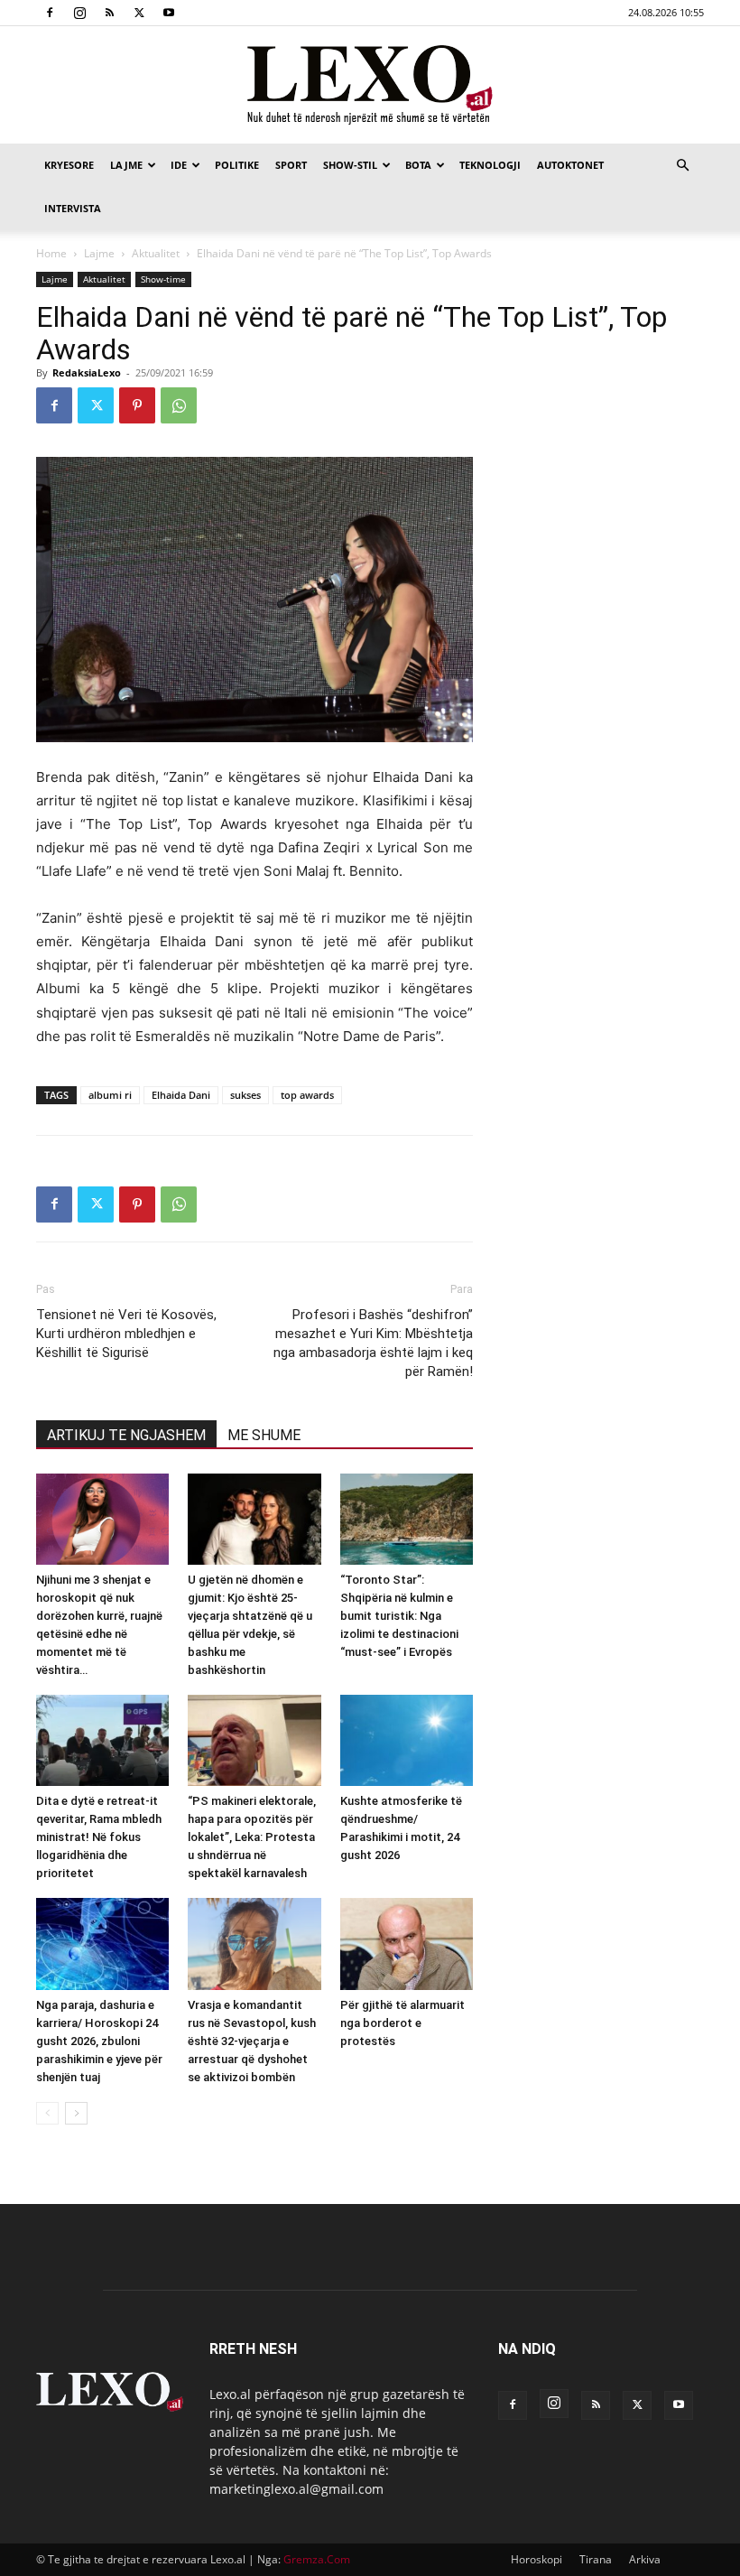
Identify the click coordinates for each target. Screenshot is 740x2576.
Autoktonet (570, 165)
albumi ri (110, 1095)
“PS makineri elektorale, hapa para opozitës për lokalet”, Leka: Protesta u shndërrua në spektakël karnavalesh (252, 1837)
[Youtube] (169, 13)
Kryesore (69, 165)
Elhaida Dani (181, 1095)
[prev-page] (47, 2113)
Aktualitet (156, 253)
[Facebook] (50, 13)
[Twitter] (139, 13)
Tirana (596, 2559)
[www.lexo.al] (370, 86)
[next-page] (76, 2113)
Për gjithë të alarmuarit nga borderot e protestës (402, 2023)
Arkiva (645, 2559)
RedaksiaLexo (87, 372)
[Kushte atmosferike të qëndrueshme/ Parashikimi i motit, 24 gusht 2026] (407, 1740)
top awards (307, 1095)
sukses (245, 1095)
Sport (291, 165)
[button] (682, 166)
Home (51, 253)
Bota (418, 165)
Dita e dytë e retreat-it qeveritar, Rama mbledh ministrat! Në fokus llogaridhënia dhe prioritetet (99, 1837)
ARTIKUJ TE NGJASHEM (126, 1435)
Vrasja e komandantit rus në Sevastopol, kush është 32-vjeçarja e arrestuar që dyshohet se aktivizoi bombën (252, 2041)
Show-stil (350, 165)
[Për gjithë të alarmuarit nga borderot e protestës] (407, 1944)
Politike (237, 165)
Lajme (126, 165)
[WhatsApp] (179, 405)
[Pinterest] (137, 405)
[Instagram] (79, 13)
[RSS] (109, 13)
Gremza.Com (317, 2559)
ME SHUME (264, 1435)
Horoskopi (536, 2559)
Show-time (163, 279)
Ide (179, 165)
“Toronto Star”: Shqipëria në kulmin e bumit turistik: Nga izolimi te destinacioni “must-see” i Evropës (399, 1616)
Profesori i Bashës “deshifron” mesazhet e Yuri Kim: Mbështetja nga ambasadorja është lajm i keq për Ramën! (373, 1343)
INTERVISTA (73, 208)
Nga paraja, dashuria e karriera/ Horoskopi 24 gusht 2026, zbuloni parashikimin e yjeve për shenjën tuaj (99, 2041)
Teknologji (490, 165)
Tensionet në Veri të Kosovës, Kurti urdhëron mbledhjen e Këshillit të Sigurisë (126, 1334)
